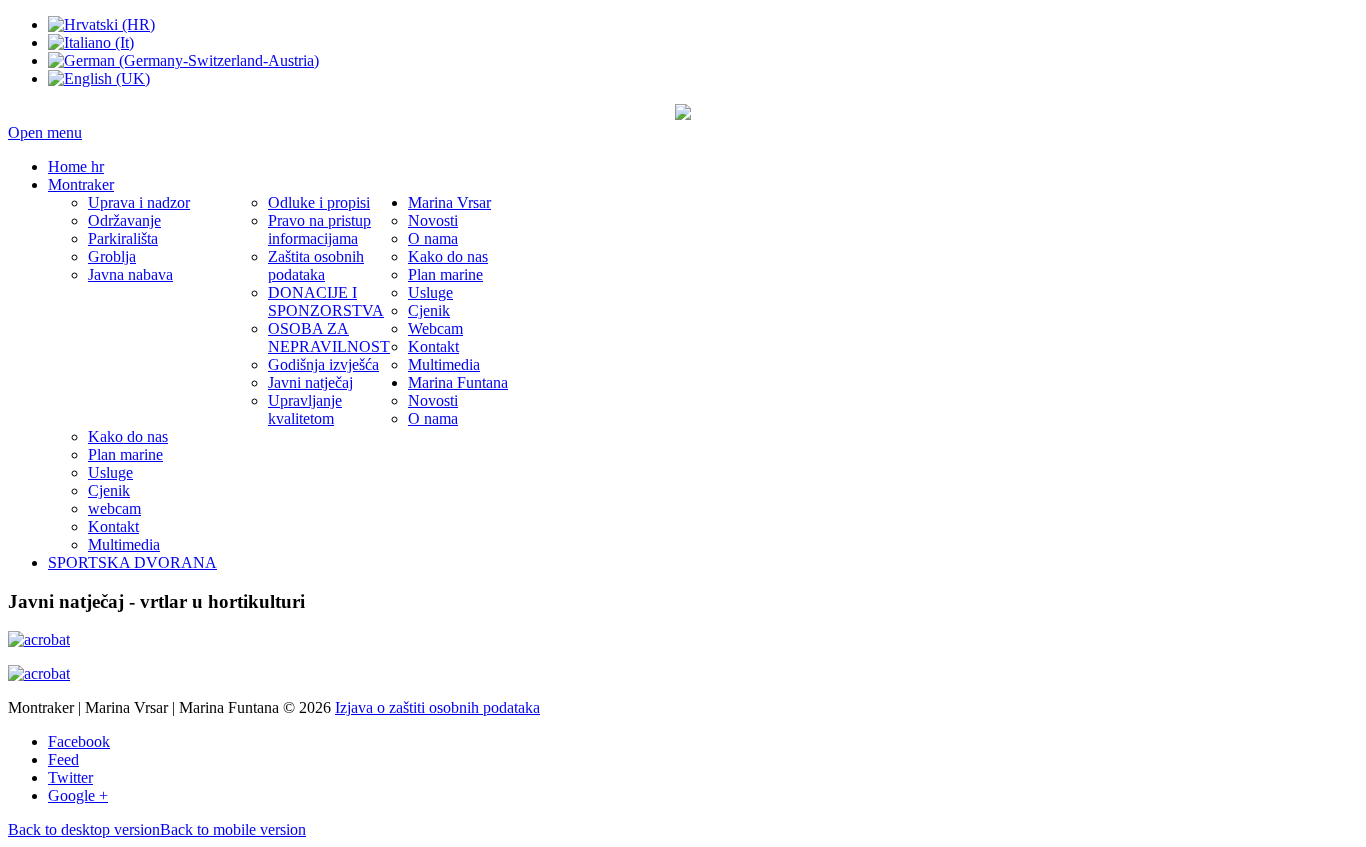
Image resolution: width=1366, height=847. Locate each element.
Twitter (70, 777)
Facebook (79, 741)
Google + (78, 795)
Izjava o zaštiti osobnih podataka (437, 707)
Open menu (45, 132)
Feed (63, 759)
